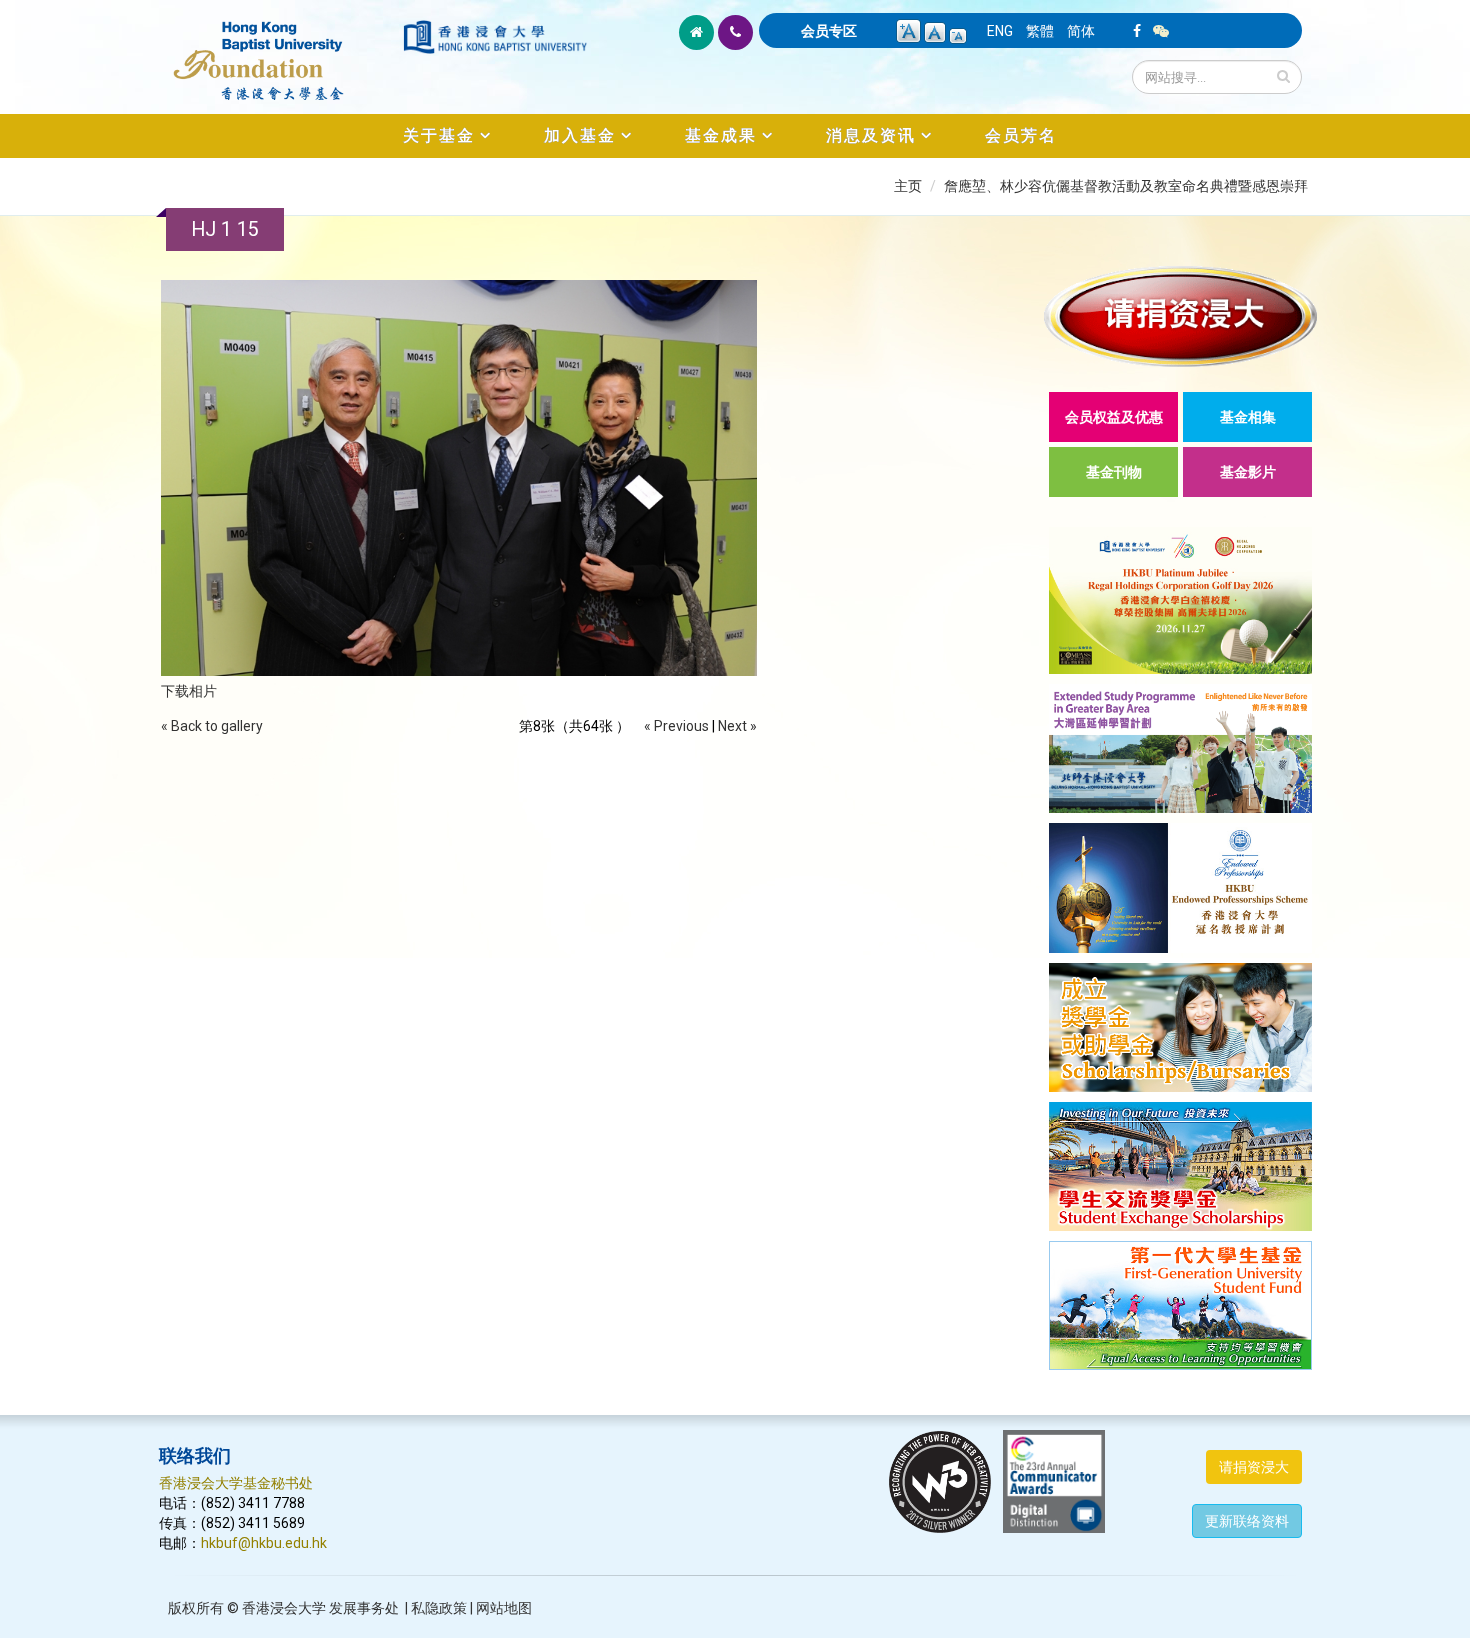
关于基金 (439, 135)
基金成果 (721, 135)
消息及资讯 (871, 135)
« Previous (676, 726)
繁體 (1040, 31)
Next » (737, 726)
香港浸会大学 (284, 1608)
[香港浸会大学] (495, 37)
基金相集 (1248, 417)
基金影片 (1248, 472)
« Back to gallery (212, 726)
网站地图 (504, 1608)
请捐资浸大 (1254, 1467)
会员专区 (829, 31)
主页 (908, 186)
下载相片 (189, 691)
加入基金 (580, 135)
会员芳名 (1021, 135)
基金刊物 (1114, 472)
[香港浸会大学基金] (279, 50)
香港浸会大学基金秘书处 (236, 1483)
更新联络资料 (1247, 1521)
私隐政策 (439, 1608)
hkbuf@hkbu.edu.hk (264, 1543)
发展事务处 (364, 1608)
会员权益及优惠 (1114, 417)
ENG (1000, 31)
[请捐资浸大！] (1180, 316)
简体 (1081, 31)
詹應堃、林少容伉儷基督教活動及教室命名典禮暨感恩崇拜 (1126, 186)
